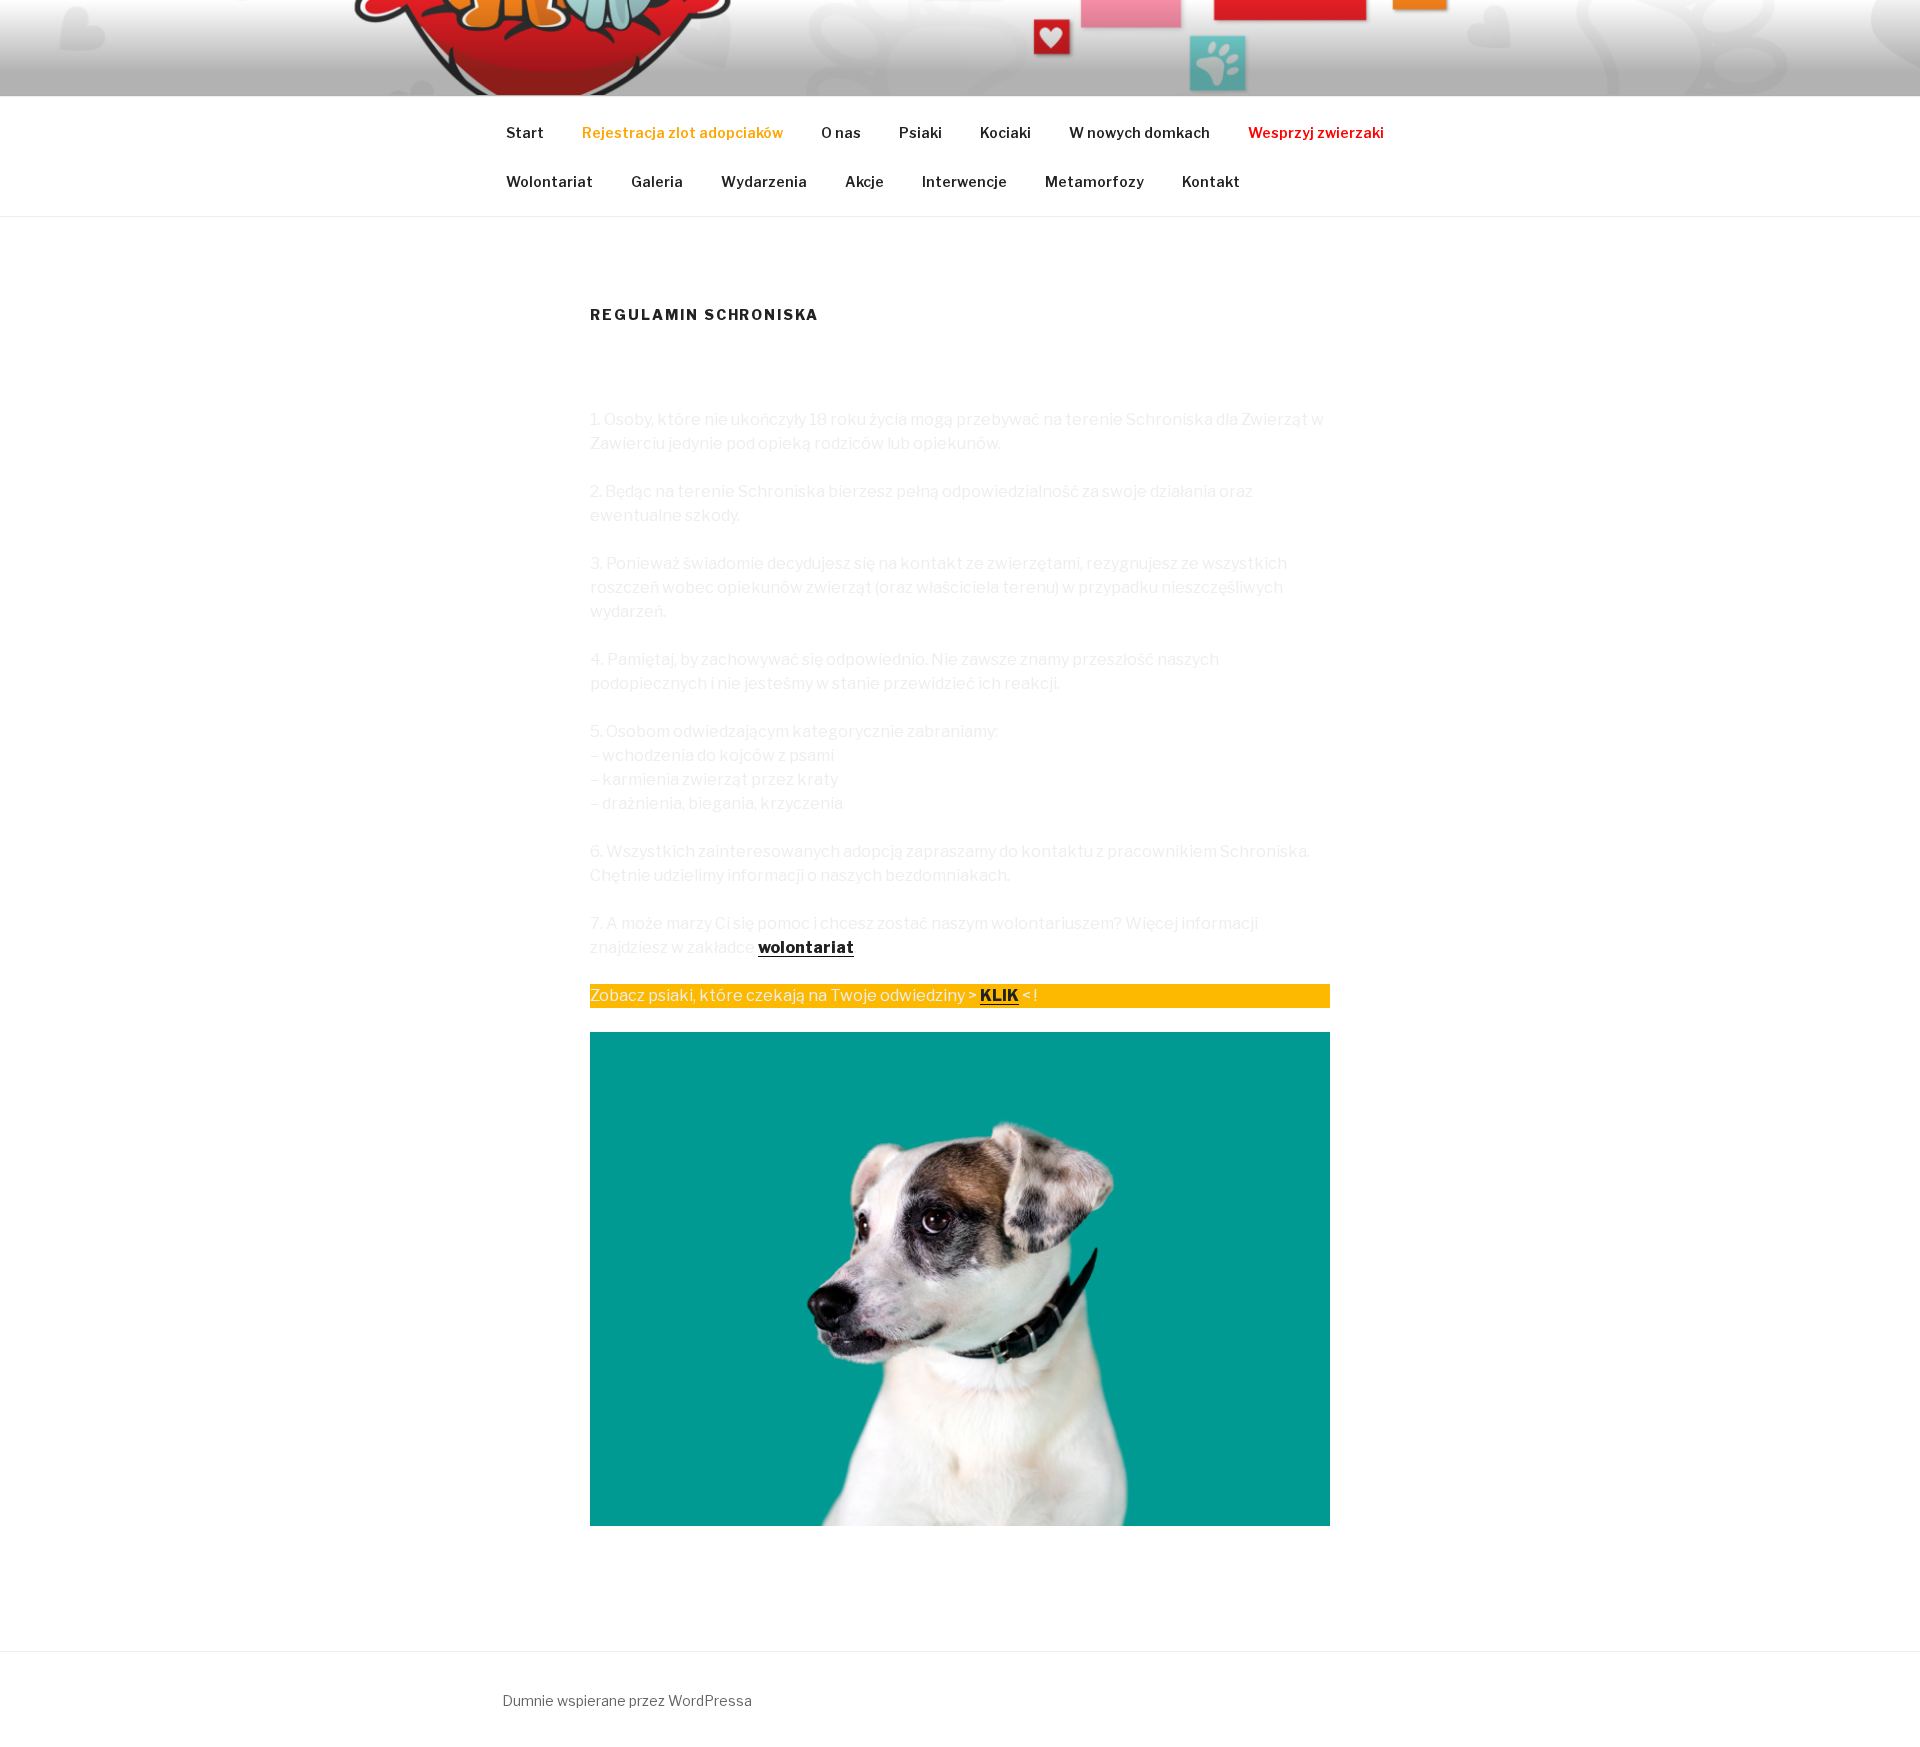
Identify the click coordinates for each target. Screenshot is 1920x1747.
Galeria (657, 181)
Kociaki (1005, 132)
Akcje (864, 181)
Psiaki (920, 132)
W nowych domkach (1139, 132)
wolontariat (806, 947)
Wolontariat (549, 181)
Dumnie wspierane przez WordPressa (627, 1700)
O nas (841, 132)
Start (525, 132)
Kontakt (1211, 181)
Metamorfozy (1094, 181)
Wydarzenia (764, 181)
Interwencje (964, 181)
